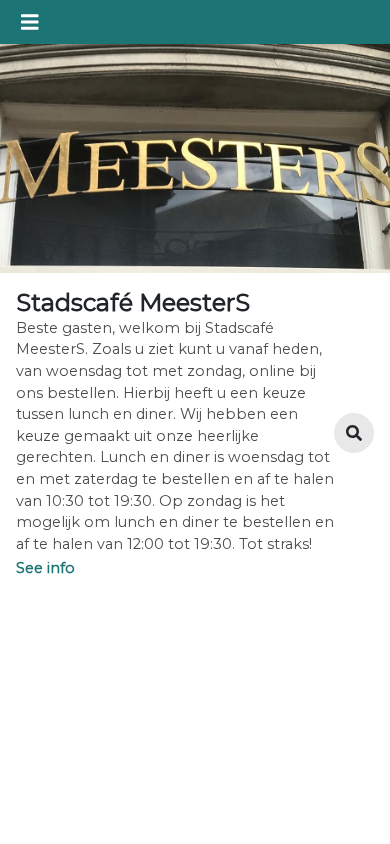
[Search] (354, 433)
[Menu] (30, 22)
